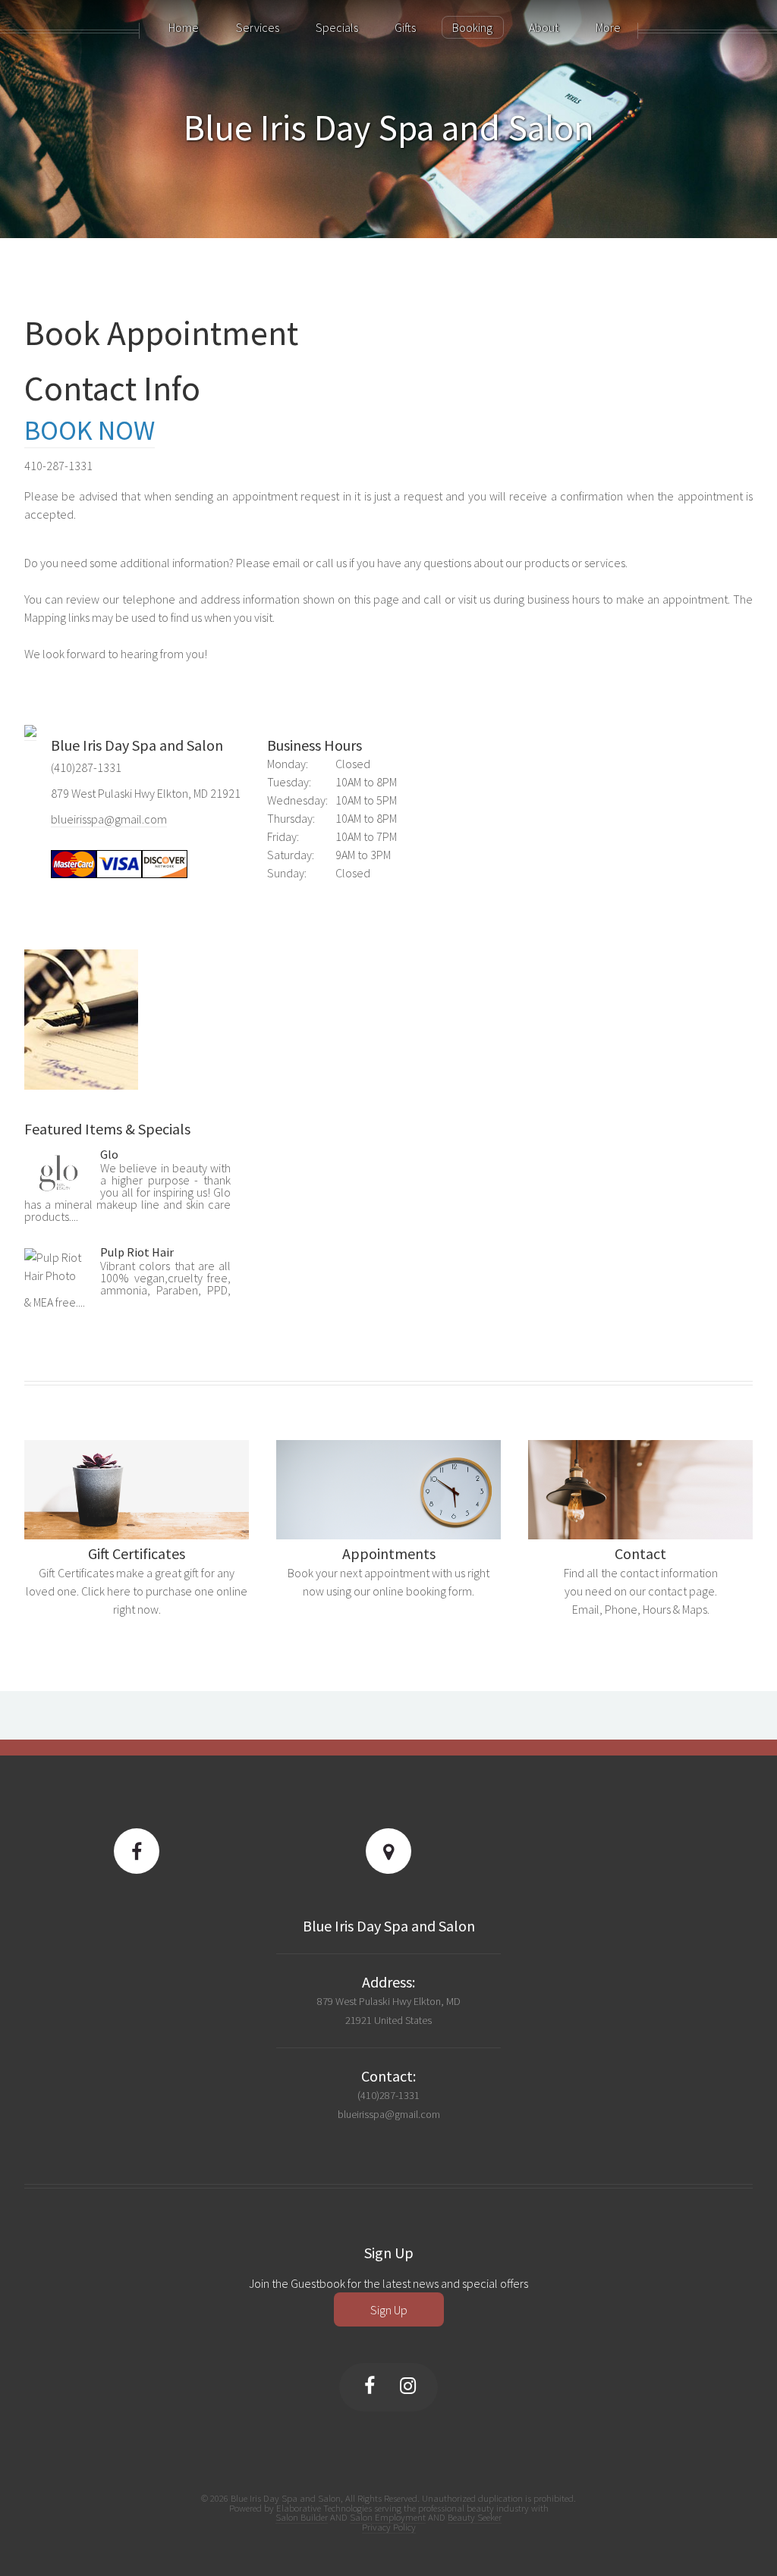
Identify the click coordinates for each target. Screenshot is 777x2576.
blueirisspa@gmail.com (109, 819)
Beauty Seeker (475, 2517)
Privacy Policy (389, 2527)
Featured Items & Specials (107, 1129)
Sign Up (389, 2310)
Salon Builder (302, 2517)
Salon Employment (388, 2517)
